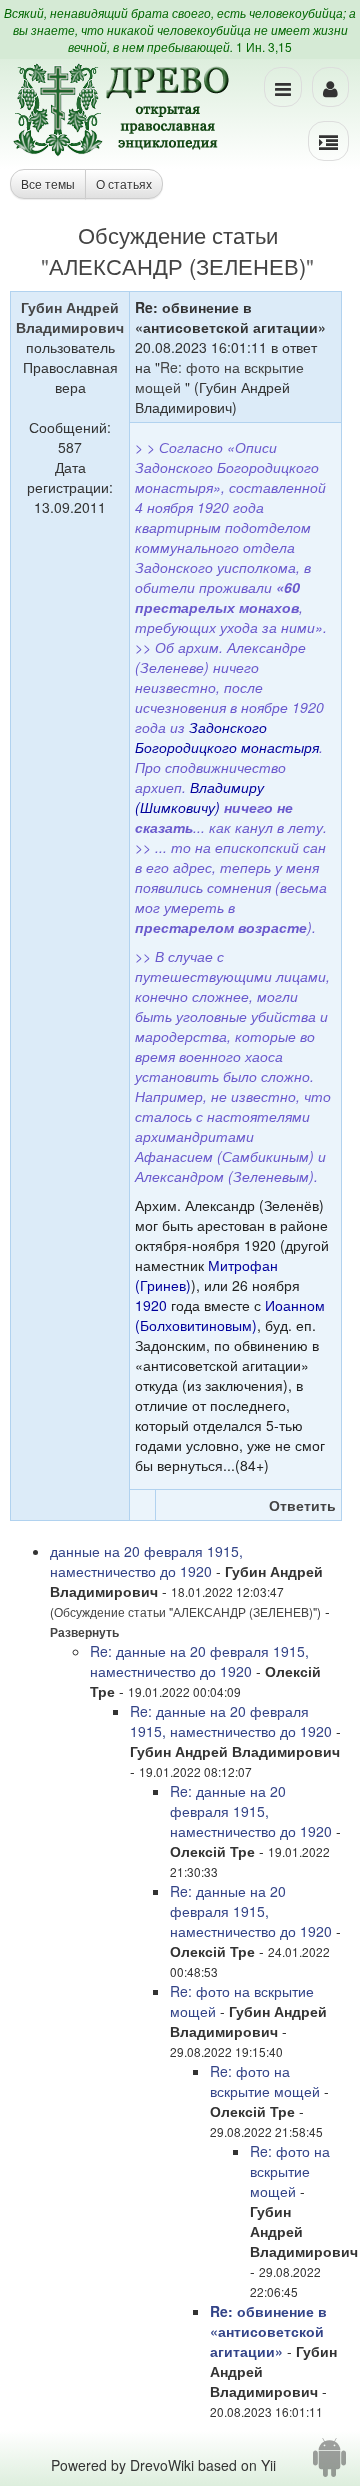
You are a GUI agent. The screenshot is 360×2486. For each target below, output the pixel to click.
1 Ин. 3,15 (264, 46)
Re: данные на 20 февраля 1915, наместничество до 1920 (199, 1661)
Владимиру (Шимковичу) (199, 797)
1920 (151, 1305)
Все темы (48, 183)
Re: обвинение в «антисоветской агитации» (268, 2331)
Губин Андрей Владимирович (70, 317)
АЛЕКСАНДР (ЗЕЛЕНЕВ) (177, 265)
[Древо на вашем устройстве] (329, 2465)
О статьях (124, 183)
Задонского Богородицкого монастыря (227, 737)
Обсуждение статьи (178, 234)
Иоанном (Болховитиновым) (230, 1315)
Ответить (302, 1505)
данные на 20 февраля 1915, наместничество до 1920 (146, 1561)
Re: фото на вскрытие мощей (267, 2081)
